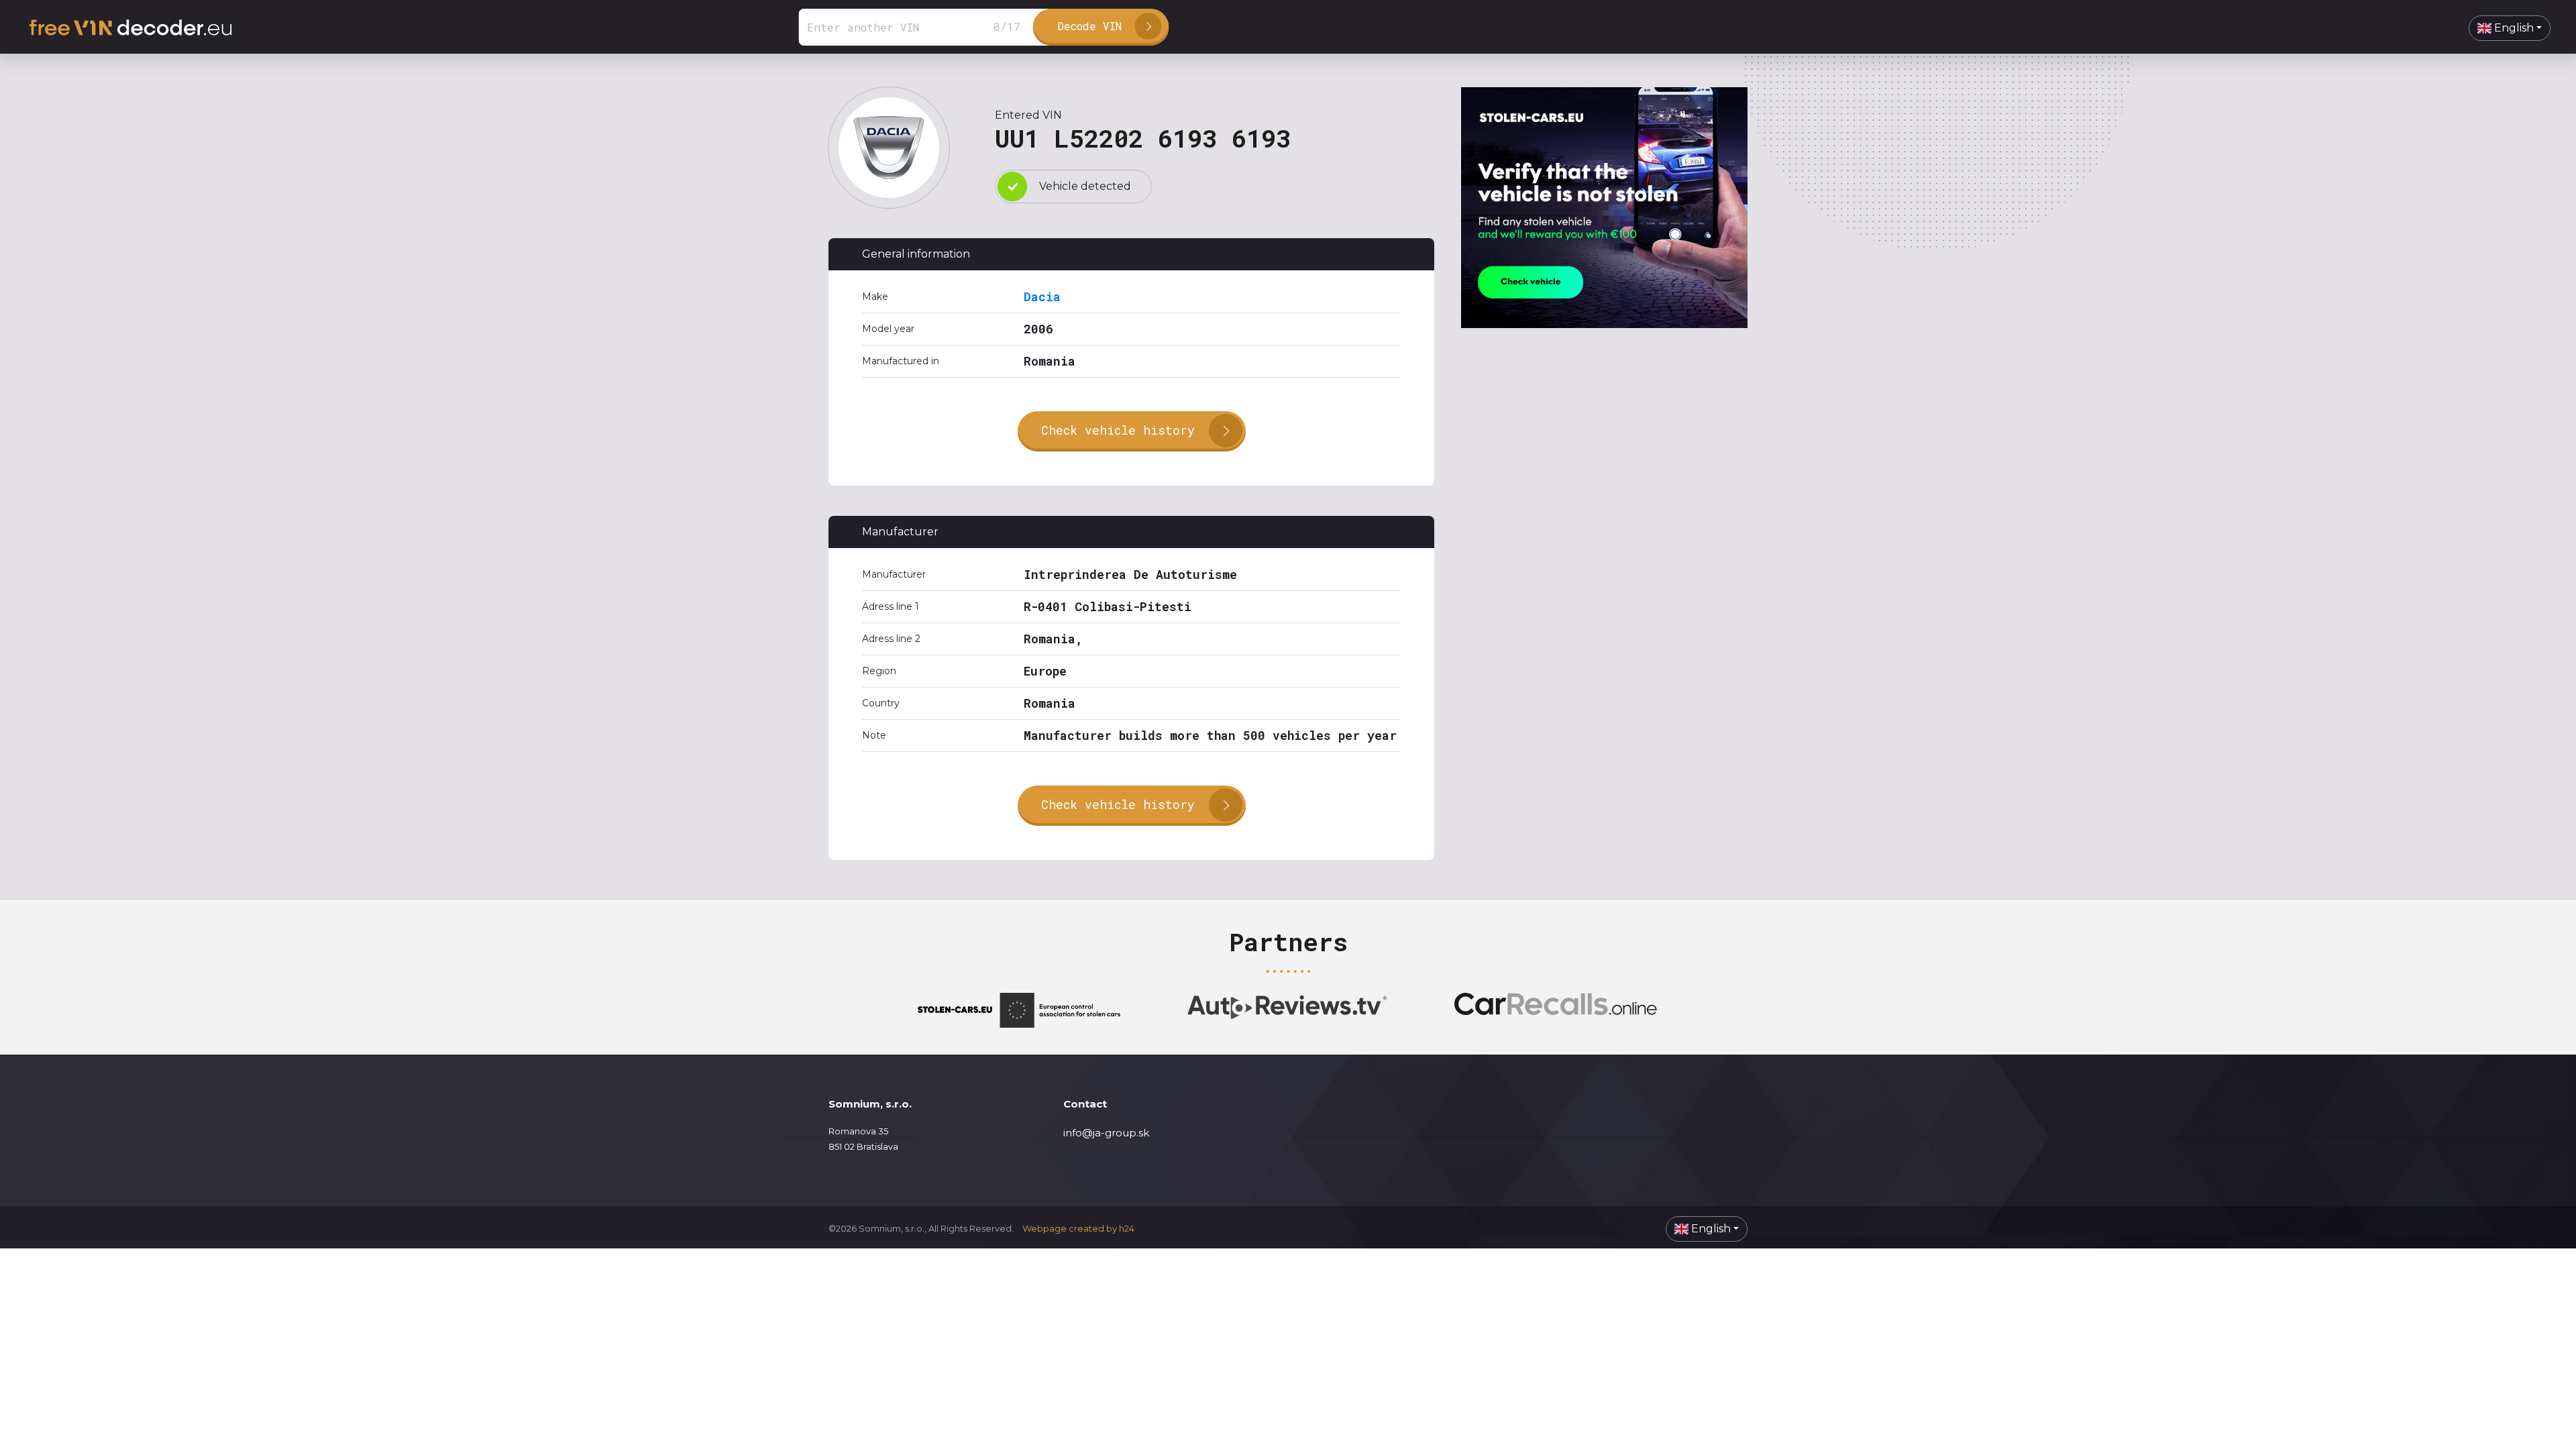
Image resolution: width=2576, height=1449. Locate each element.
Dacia (1042, 297)
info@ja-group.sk (1106, 1133)
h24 (1127, 1228)
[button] (2510, 28)
